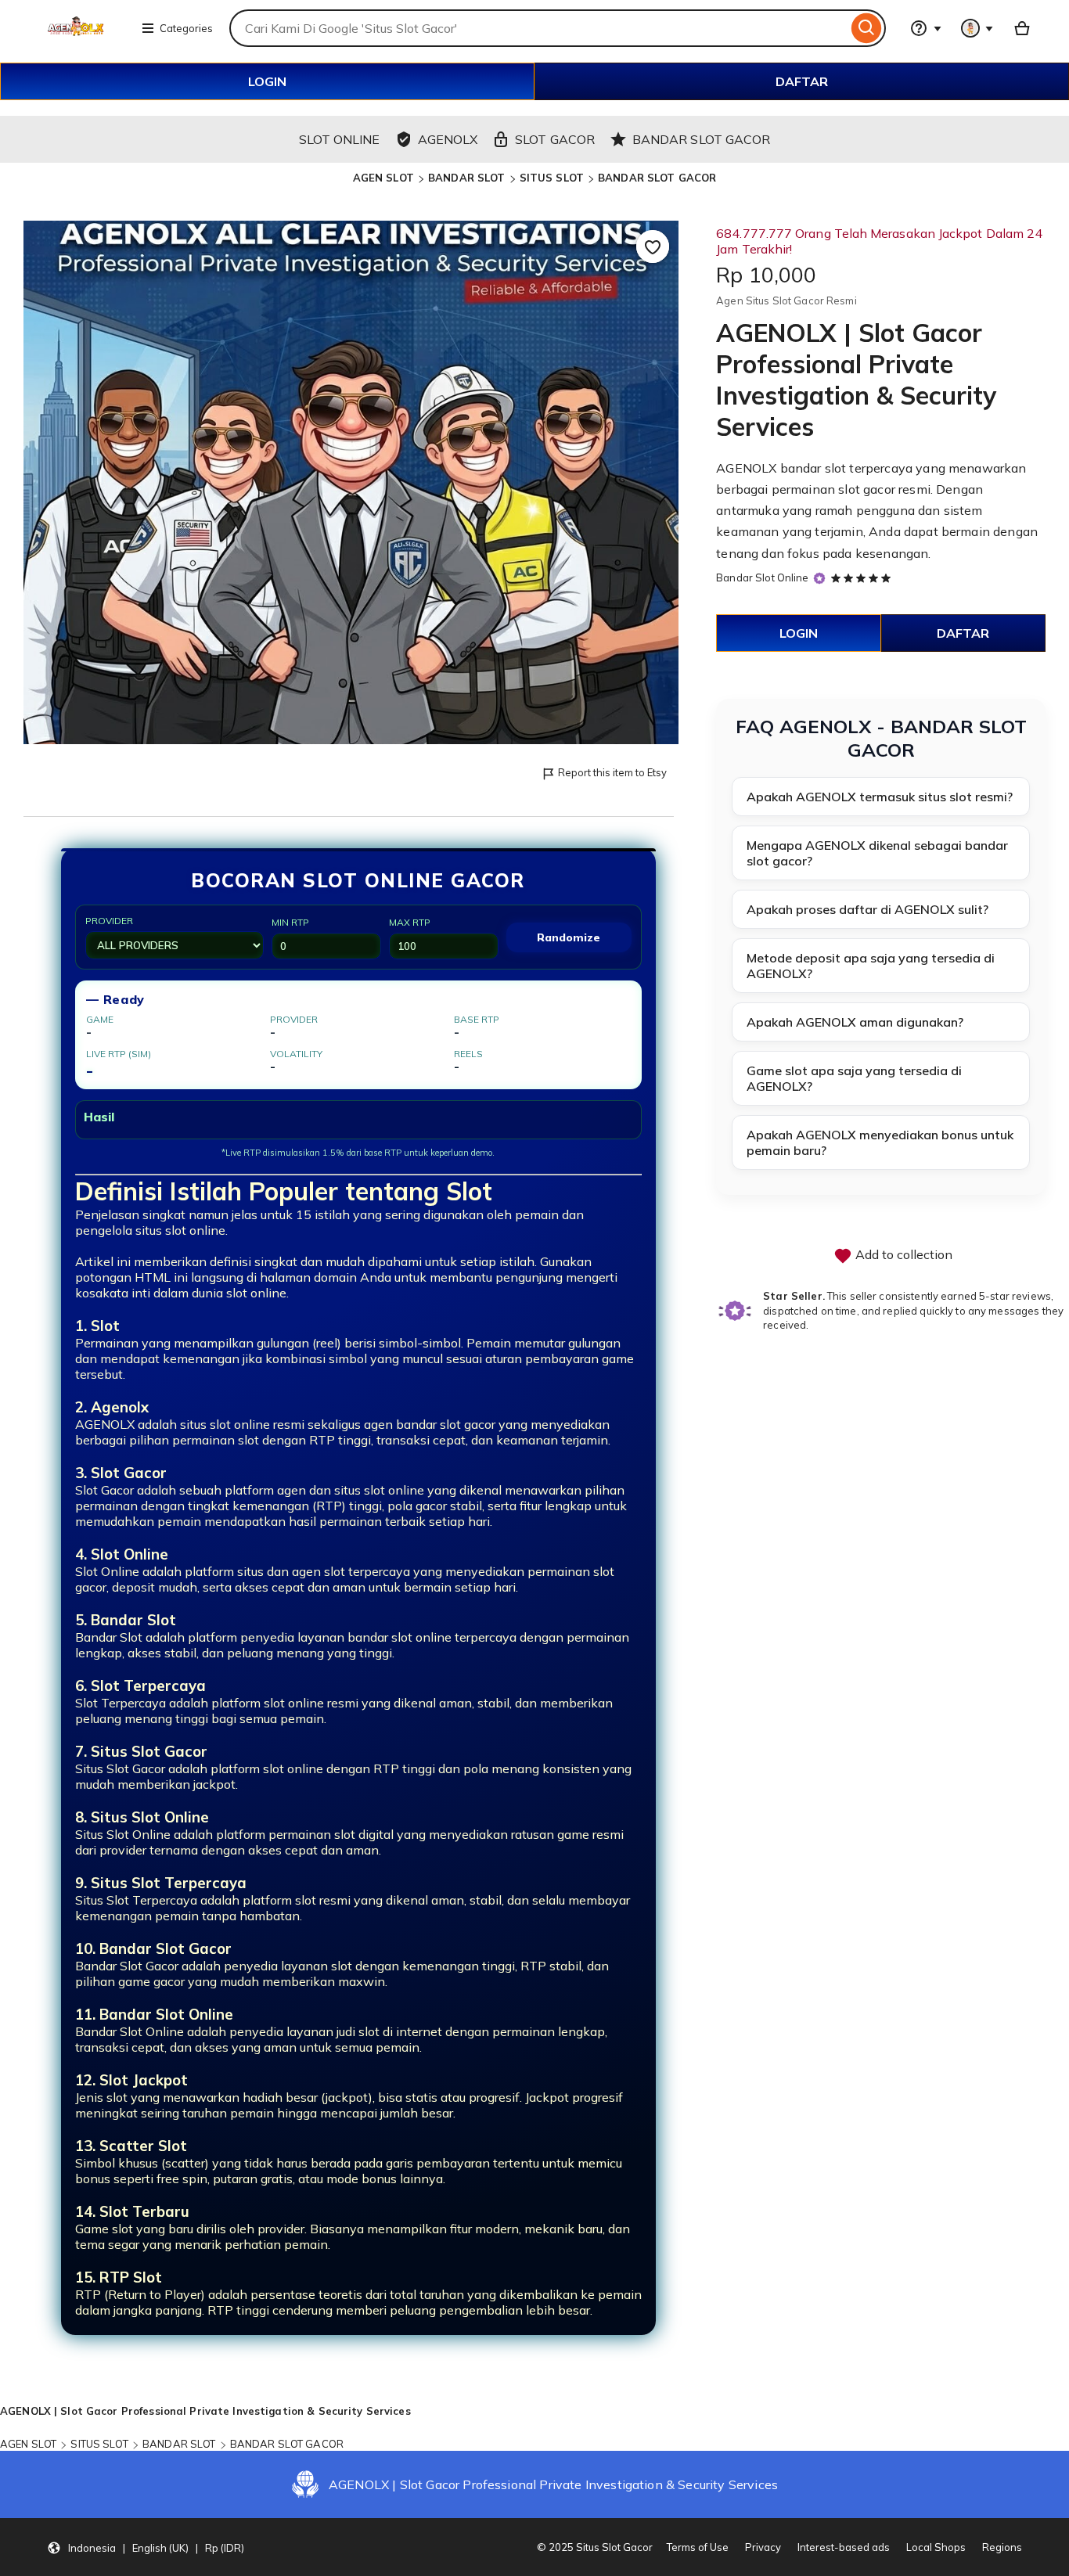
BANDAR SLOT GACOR (657, 178)
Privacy (763, 2547)
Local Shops (936, 2547)
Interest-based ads (844, 2547)
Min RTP (290, 922)
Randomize (569, 937)
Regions (1002, 2547)
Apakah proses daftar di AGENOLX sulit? (867, 909)
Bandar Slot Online (762, 577)
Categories (186, 28)
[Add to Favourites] (653, 246)
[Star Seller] (819, 579)
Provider (109, 921)
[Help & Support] (926, 28)
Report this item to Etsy (612, 772)
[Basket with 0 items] (1022, 28)
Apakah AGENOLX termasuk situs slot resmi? (880, 797)
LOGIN (267, 81)
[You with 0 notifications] (977, 28)
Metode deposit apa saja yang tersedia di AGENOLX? (871, 966)
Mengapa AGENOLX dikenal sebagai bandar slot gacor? (877, 853)
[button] (146, 2547)
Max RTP (410, 922)
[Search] (867, 28)
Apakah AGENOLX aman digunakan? (855, 1022)
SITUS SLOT (552, 178)
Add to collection (902, 1254)
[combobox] (538, 28)
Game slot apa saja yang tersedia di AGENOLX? (854, 1078)
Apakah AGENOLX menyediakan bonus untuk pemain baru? (880, 1142)
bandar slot (813, 468)
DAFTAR (802, 81)
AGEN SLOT (383, 178)
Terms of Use (698, 2547)
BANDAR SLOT (466, 178)
